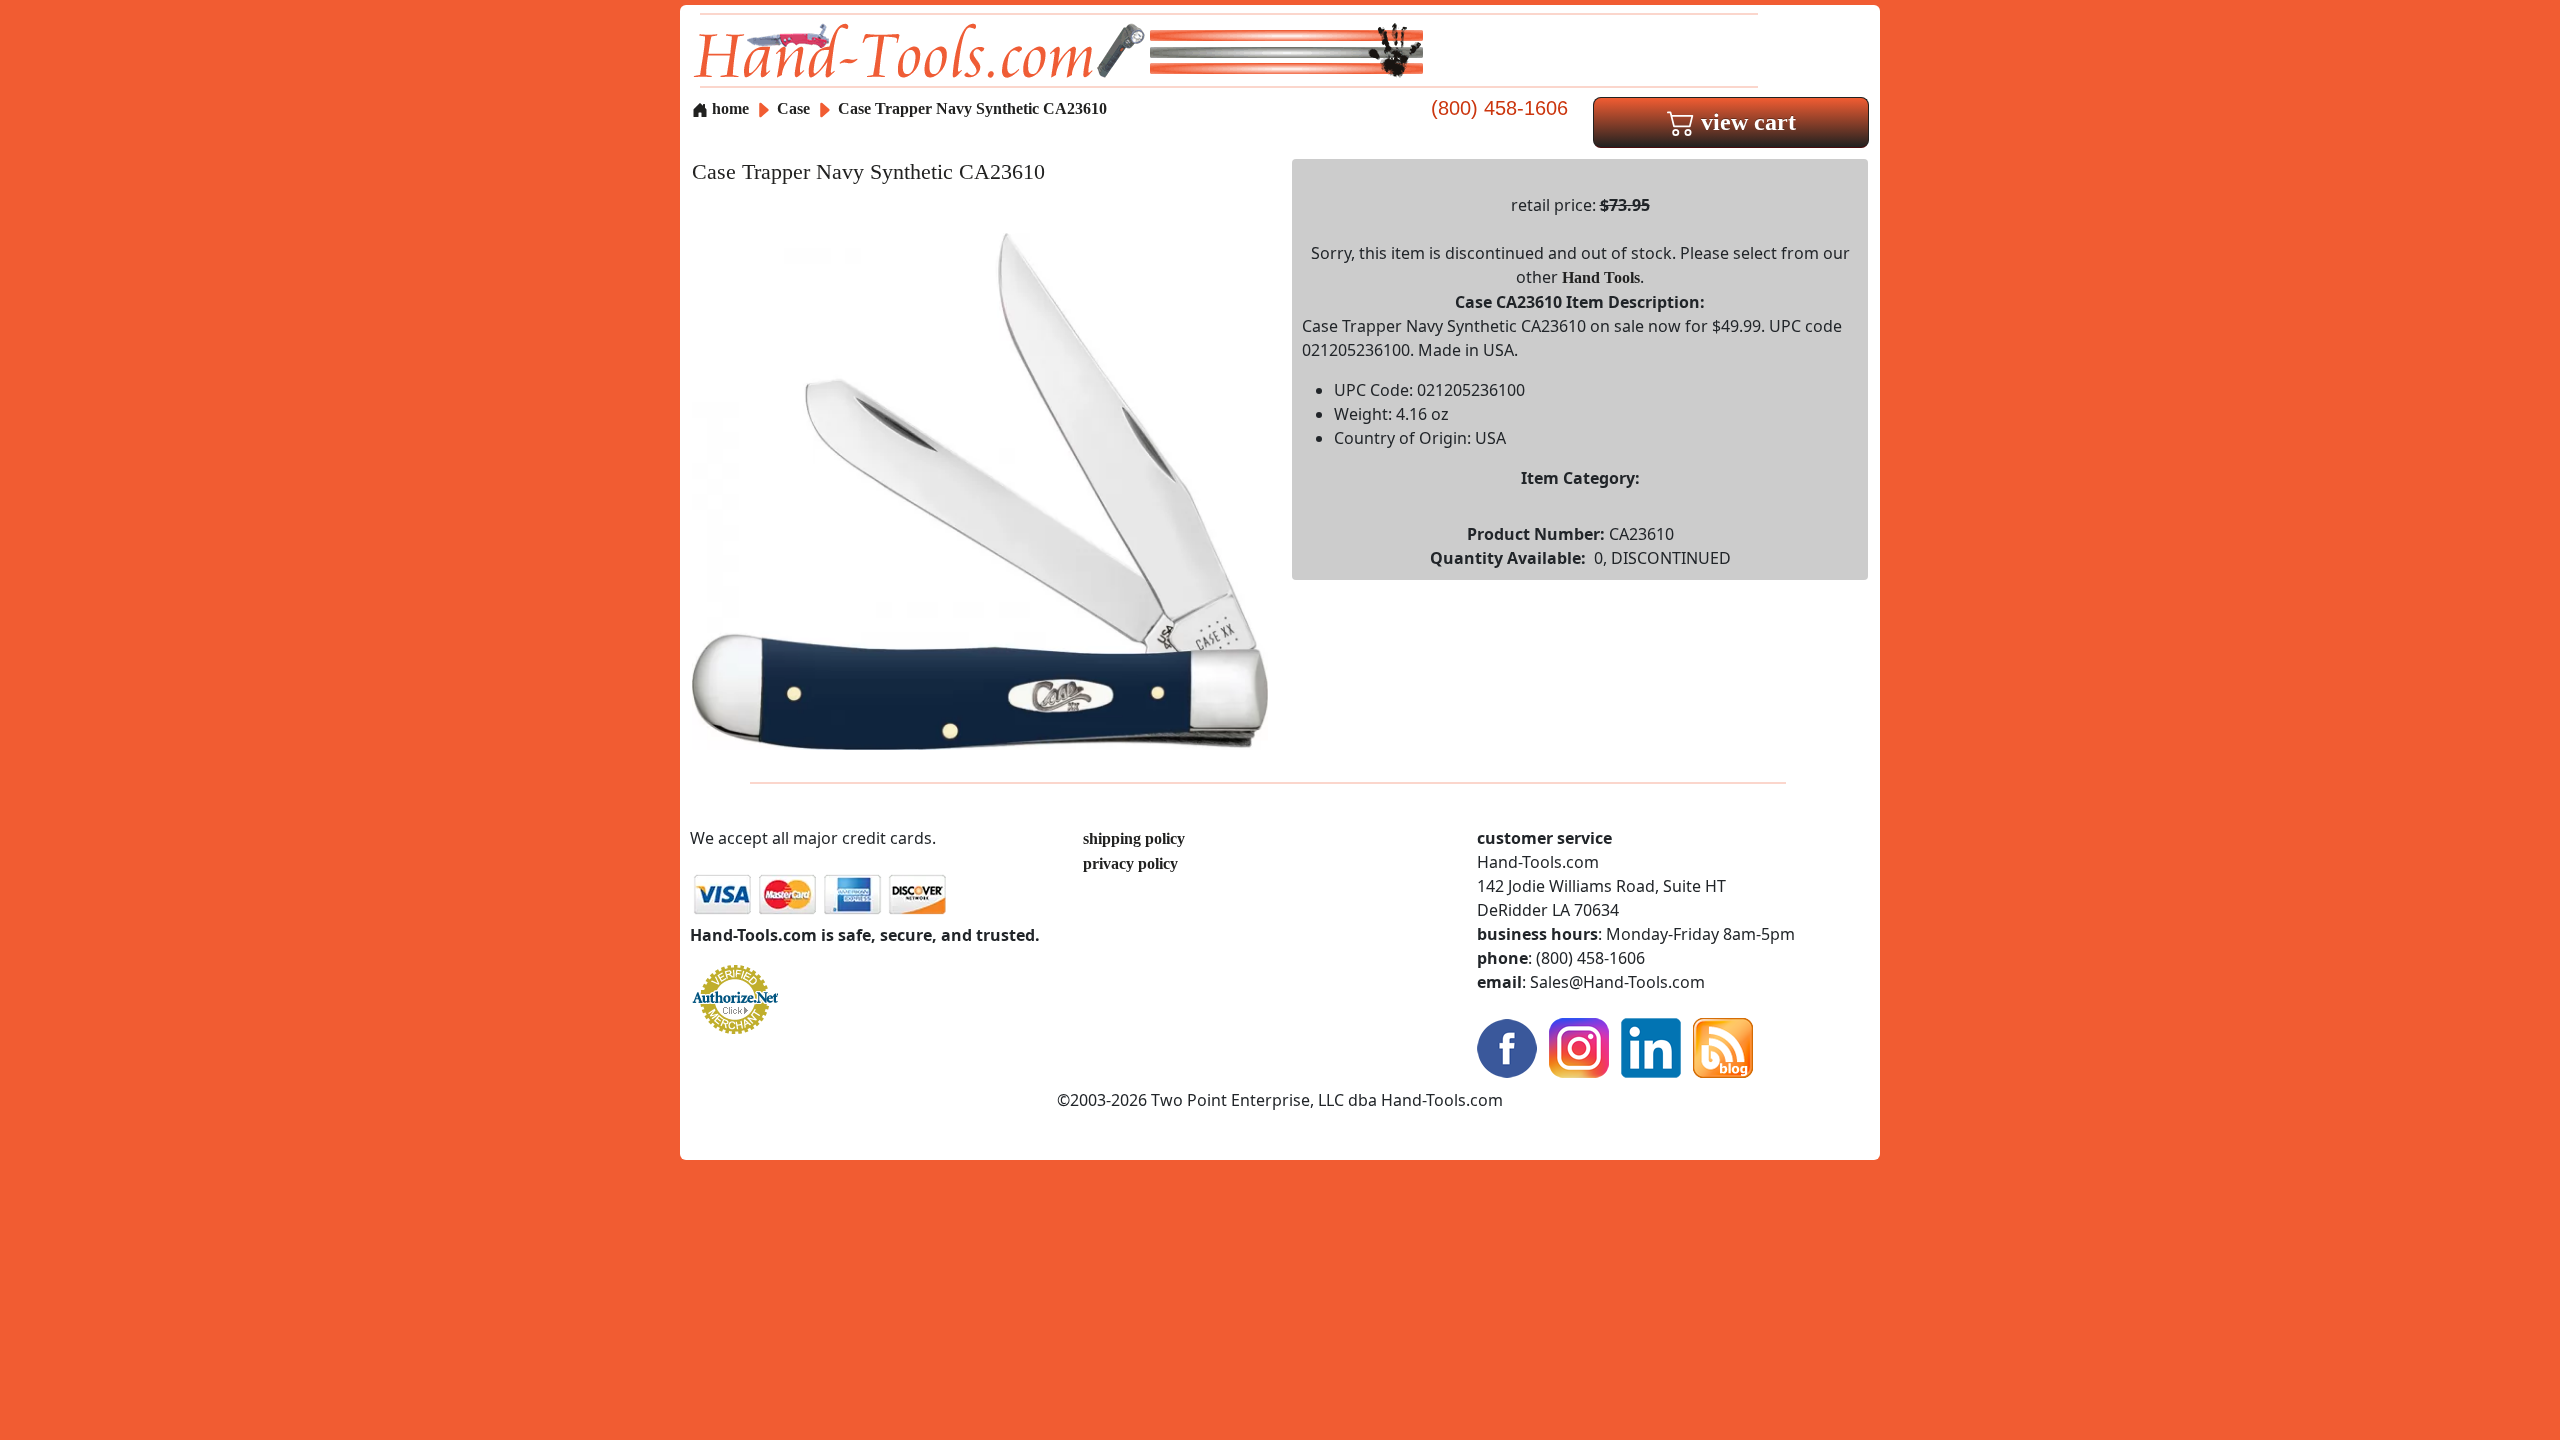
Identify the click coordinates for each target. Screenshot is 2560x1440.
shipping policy (1134, 838)
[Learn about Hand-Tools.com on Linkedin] (1651, 1046)
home (728, 108)
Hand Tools (1601, 277)
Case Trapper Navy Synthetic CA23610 (972, 108)
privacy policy (1130, 863)
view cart (1745, 122)
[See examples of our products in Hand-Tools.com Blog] (1723, 1046)
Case (795, 108)
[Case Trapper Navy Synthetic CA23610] (980, 489)
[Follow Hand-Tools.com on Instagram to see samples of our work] (1579, 1046)
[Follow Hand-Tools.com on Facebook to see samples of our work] (1507, 1046)
